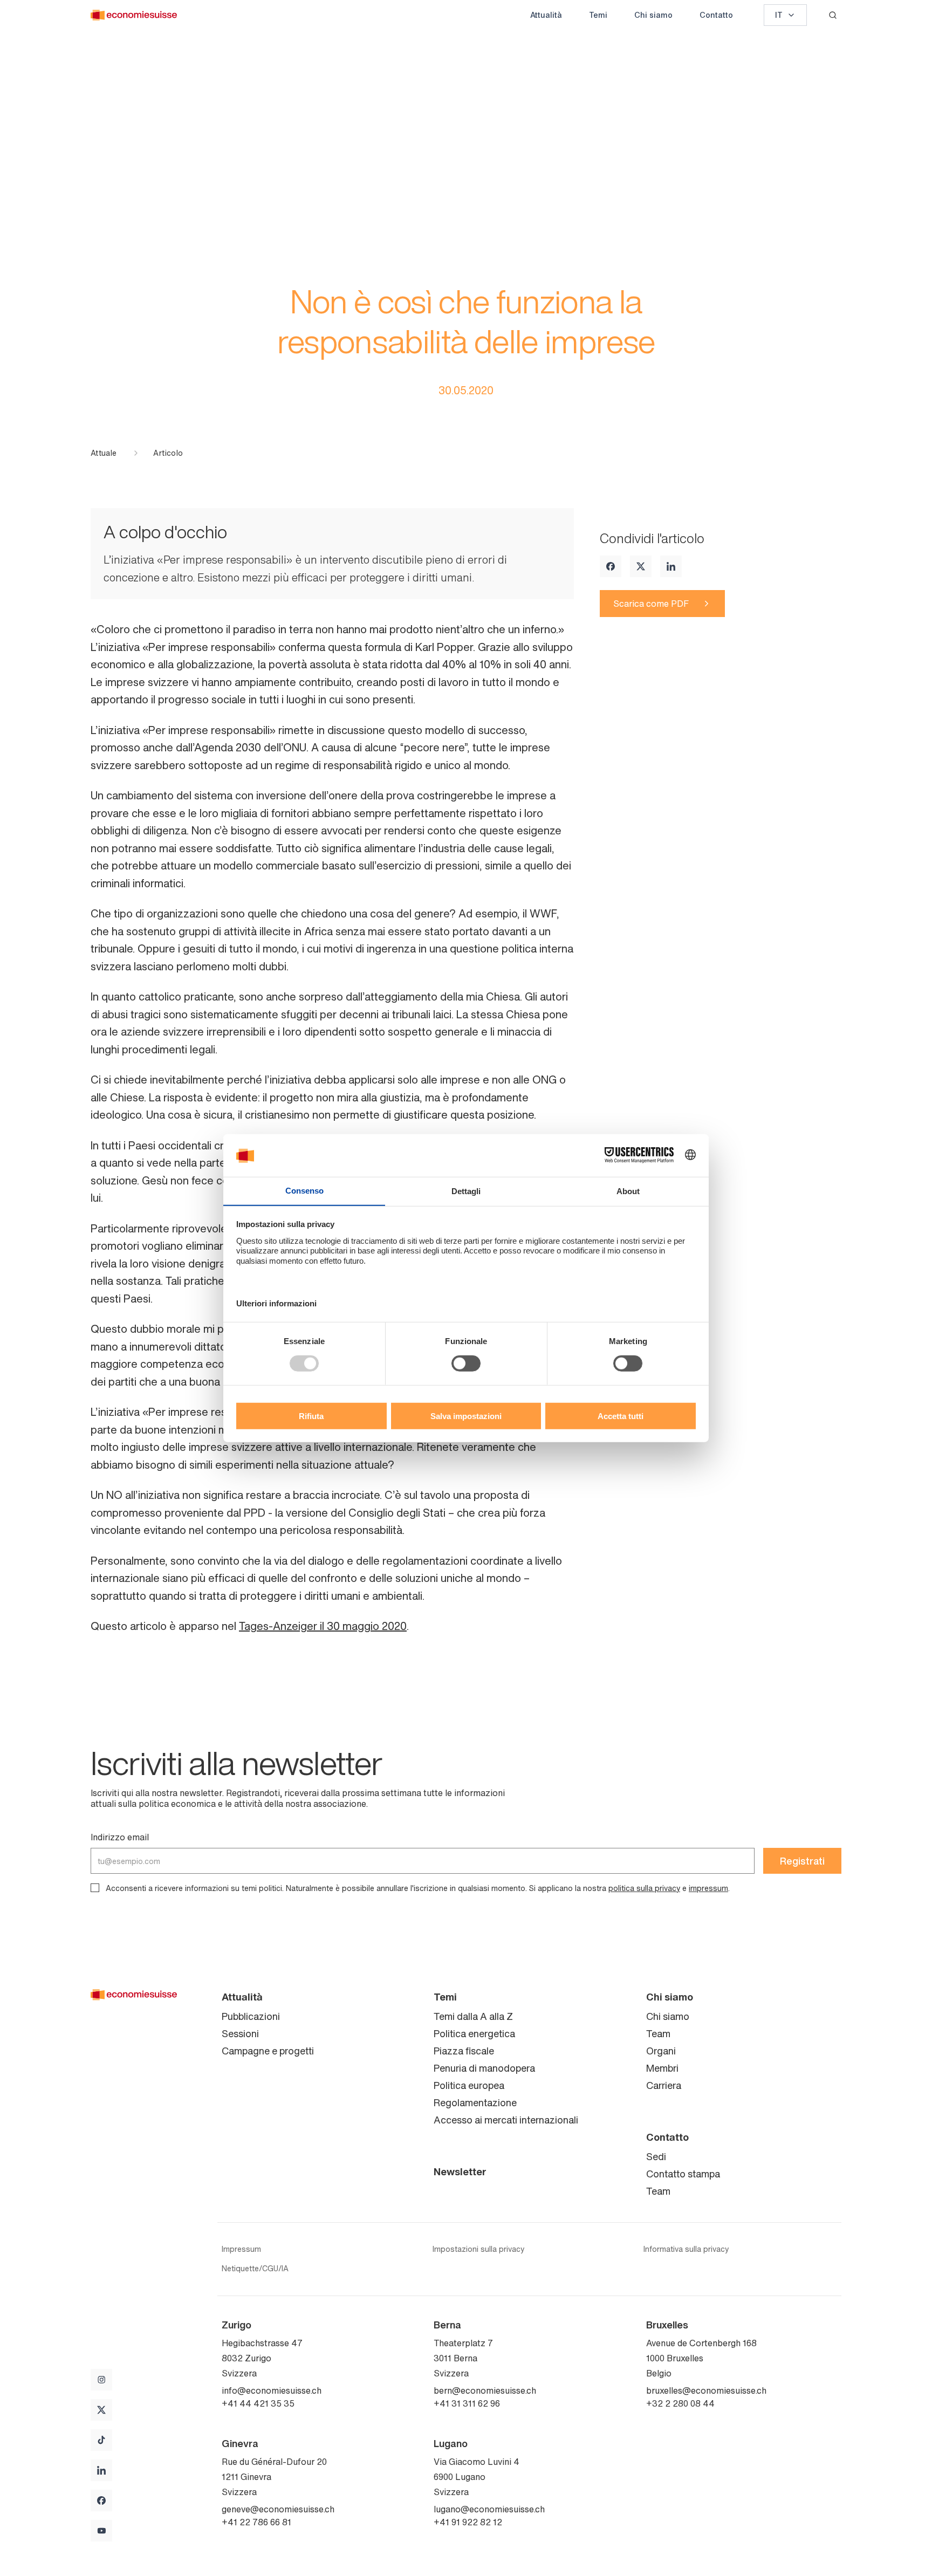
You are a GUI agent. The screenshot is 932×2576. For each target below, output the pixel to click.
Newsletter (460, 2171)
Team (658, 2033)
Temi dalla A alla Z (473, 2016)
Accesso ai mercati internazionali (506, 2120)
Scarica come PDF (651, 604)
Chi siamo (653, 15)
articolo (168, 453)
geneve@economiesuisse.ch (278, 2509)
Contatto (716, 15)
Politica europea (469, 2085)
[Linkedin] (671, 566)
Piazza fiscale (464, 2051)
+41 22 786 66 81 (256, 2522)
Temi (598, 15)
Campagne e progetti (268, 2051)
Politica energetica (474, 2033)
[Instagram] (101, 2380)
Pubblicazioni (251, 2016)
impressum (708, 1888)
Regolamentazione (475, 2102)
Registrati (802, 1861)
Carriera (664, 2085)
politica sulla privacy (644, 1888)
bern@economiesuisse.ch (485, 2390)
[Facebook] (611, 566)
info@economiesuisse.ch (272, 2390)
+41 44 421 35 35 (258, 2403)
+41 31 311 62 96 (467, 2403)
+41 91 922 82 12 (468, 2522)
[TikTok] (101, 2440)
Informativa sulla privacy (686, 2249)
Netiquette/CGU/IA (255, 2269)
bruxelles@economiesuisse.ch (706, 2390)
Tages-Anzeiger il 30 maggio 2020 (323, 1626)
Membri (662, 2068)
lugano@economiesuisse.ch (489, 2509)
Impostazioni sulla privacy (478, 2249)
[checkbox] (95, 1888)
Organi (661, 2051)
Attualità (546, 15)
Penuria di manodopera (484, 2068)
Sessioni (240, 2033)
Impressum (241, 2249)
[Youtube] (101, 2531)
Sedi (656, 2156)
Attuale (104, 453)
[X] (641, 566)
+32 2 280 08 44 (680, 2403)
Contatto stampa (683, 2174)
